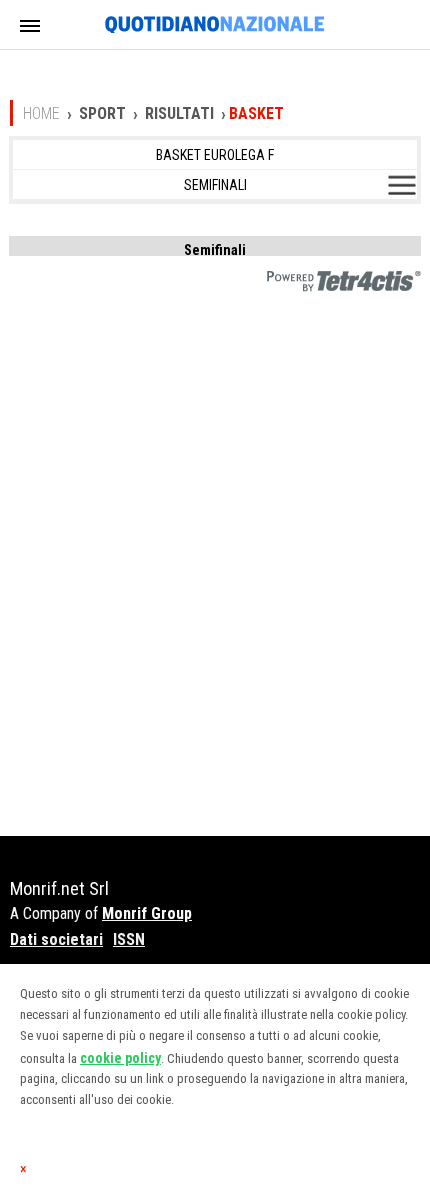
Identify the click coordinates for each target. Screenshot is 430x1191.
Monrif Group (147, 913)
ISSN (129, 939)
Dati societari (56, 939)
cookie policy (120, 1058)
